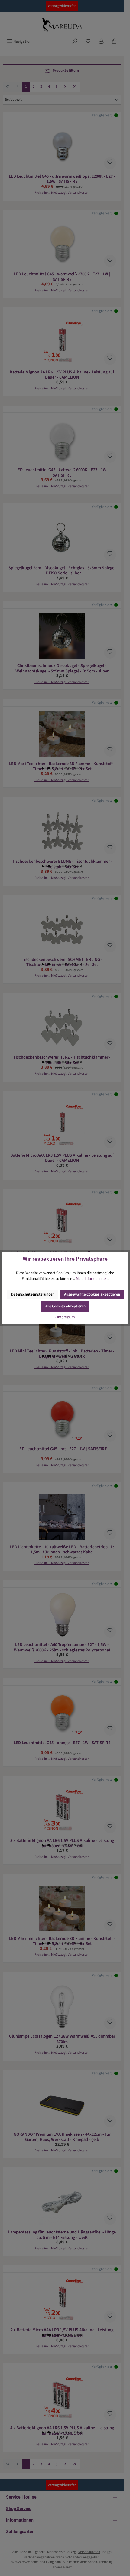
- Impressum (65, 1317)
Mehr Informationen (92, 1279)
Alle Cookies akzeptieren (65, 1306)
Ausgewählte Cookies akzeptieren (92, 1294)
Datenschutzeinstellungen (33, 1294)
